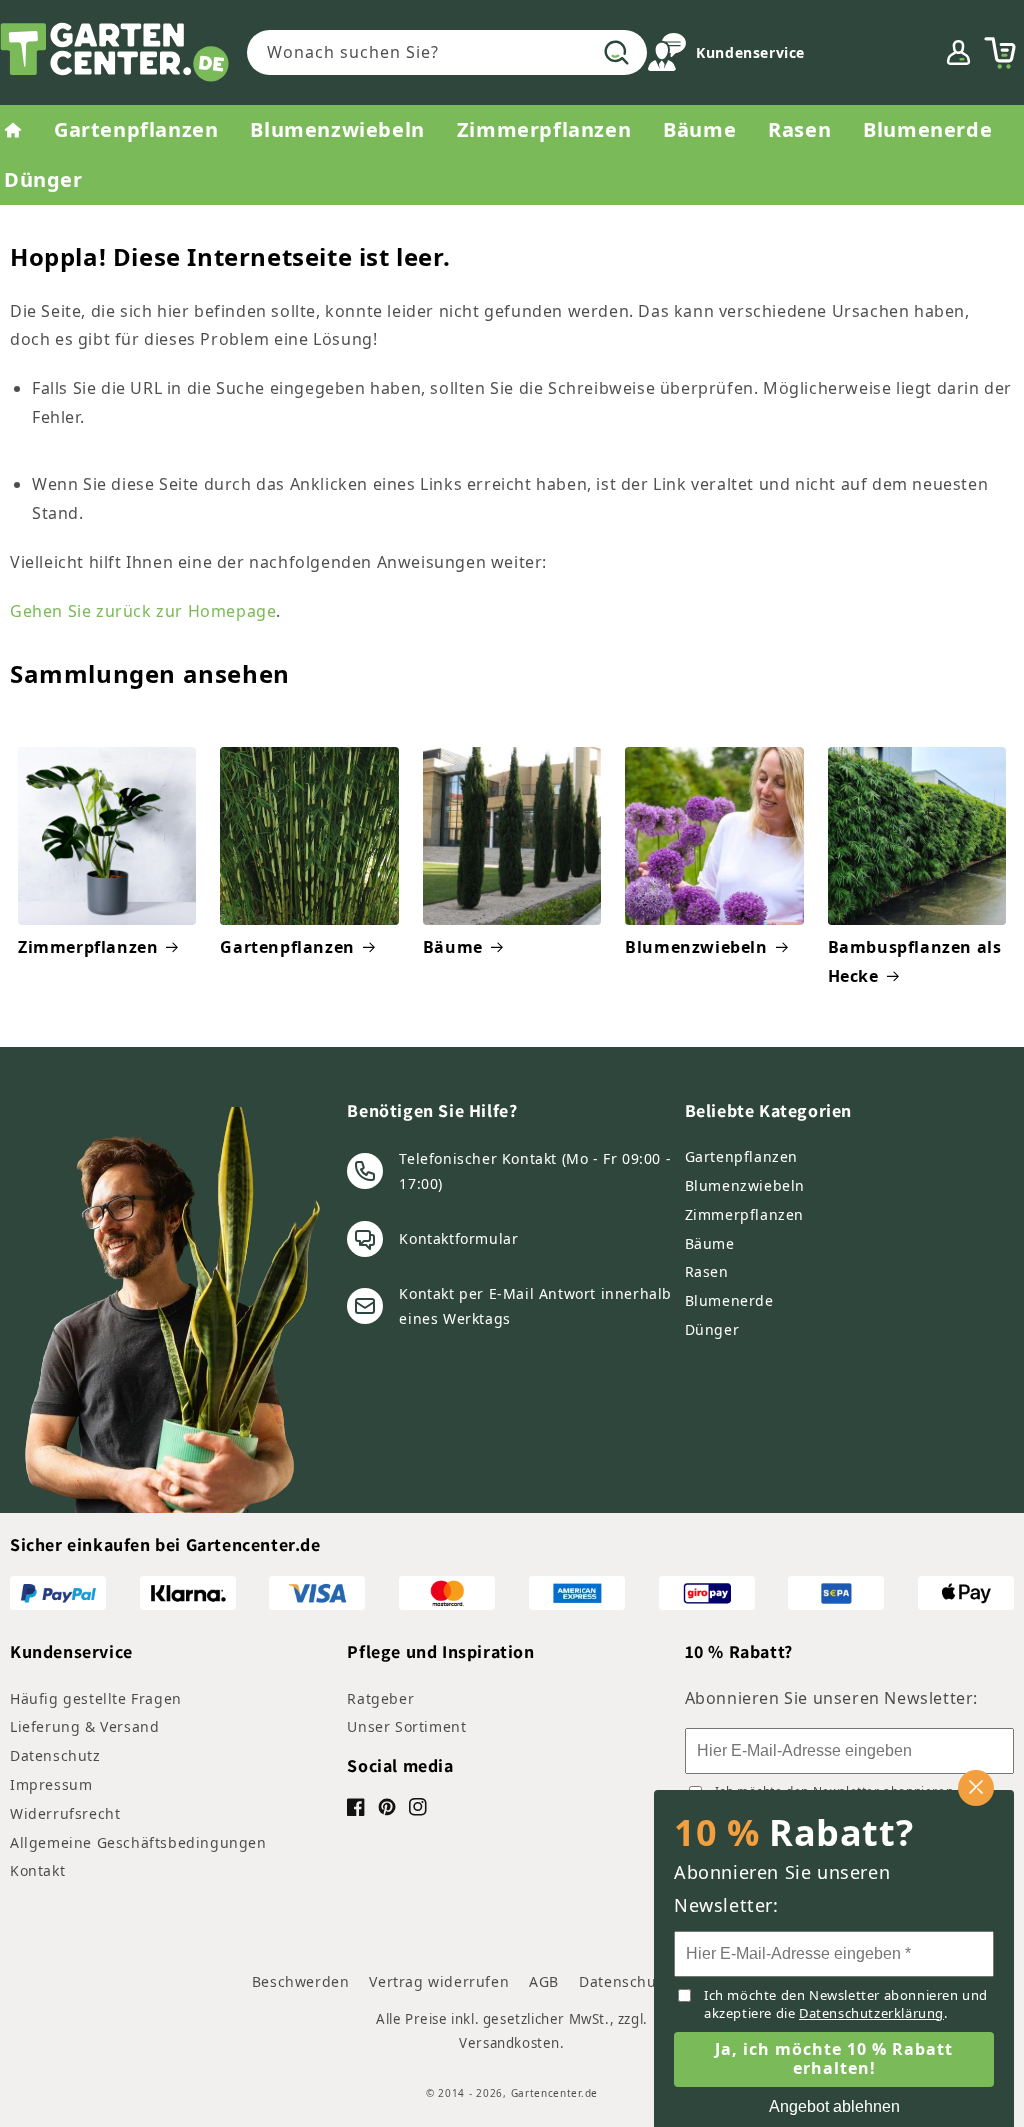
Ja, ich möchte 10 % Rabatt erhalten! (834, 2058)
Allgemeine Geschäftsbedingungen (138, 1842)
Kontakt (37, 1870)
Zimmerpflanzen (88, 947)
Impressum (51, 1784)
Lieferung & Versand (84, 1726)
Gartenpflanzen (287, 947)
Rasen (707, 1271)
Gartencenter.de (555, 2093)
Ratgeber (380, 1698)
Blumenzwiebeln (696, 947)
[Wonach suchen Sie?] (616, 52)
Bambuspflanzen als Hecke (915, 961)
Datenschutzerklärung (871, 2013)
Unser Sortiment (406, 1726)
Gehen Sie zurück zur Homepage (143, 611)
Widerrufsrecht (65, 1813)
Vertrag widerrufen (439, 1981)
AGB (544, 1981)
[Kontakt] (667, 56)
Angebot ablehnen (834, 2106)
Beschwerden (301, 1981)
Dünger (712, 1329)
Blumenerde (729, 1300)
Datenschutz (55, 1755)
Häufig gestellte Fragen (96, 1698)
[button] (1000, 53)
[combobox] (447, 52)
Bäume (453, 947)
